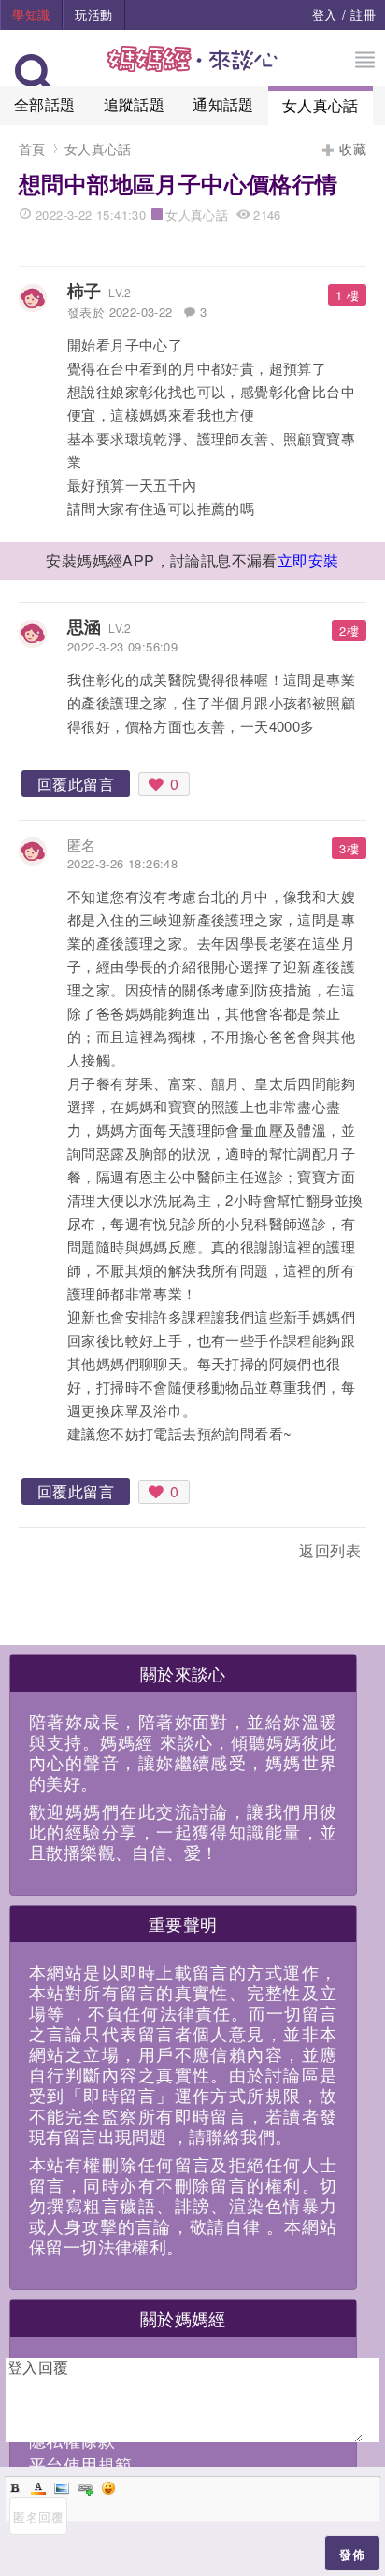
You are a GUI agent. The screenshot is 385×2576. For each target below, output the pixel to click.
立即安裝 (308, 560)
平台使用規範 (80, 2464)
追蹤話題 (135, 104)
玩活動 (93, 14)
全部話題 (45, 104)
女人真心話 (321, 105)
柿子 (85, 291)
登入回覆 (38, 2367)
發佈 (352, 2554)
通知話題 (223, 104)
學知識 (31, 14)
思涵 (85, 626)
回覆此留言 (76, 784)
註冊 (363, 14)
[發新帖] (60, 1554)
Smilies (108, 2488)
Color (38, 2488)
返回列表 (330, 1550)
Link (85, 2488)
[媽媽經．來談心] (193, 69)
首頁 (32, 149)
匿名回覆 (38, 2517)
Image (62, 2488)
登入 (325, 14)
